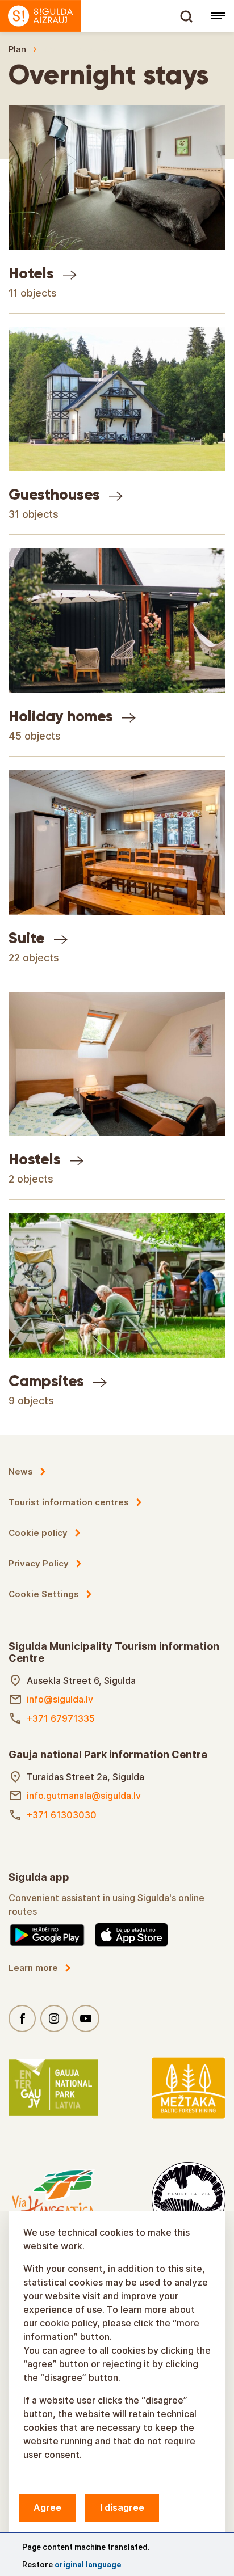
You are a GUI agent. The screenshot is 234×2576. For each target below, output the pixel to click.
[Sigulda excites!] (101, 16)
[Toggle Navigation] (218, 16)
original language (88, 2565)
